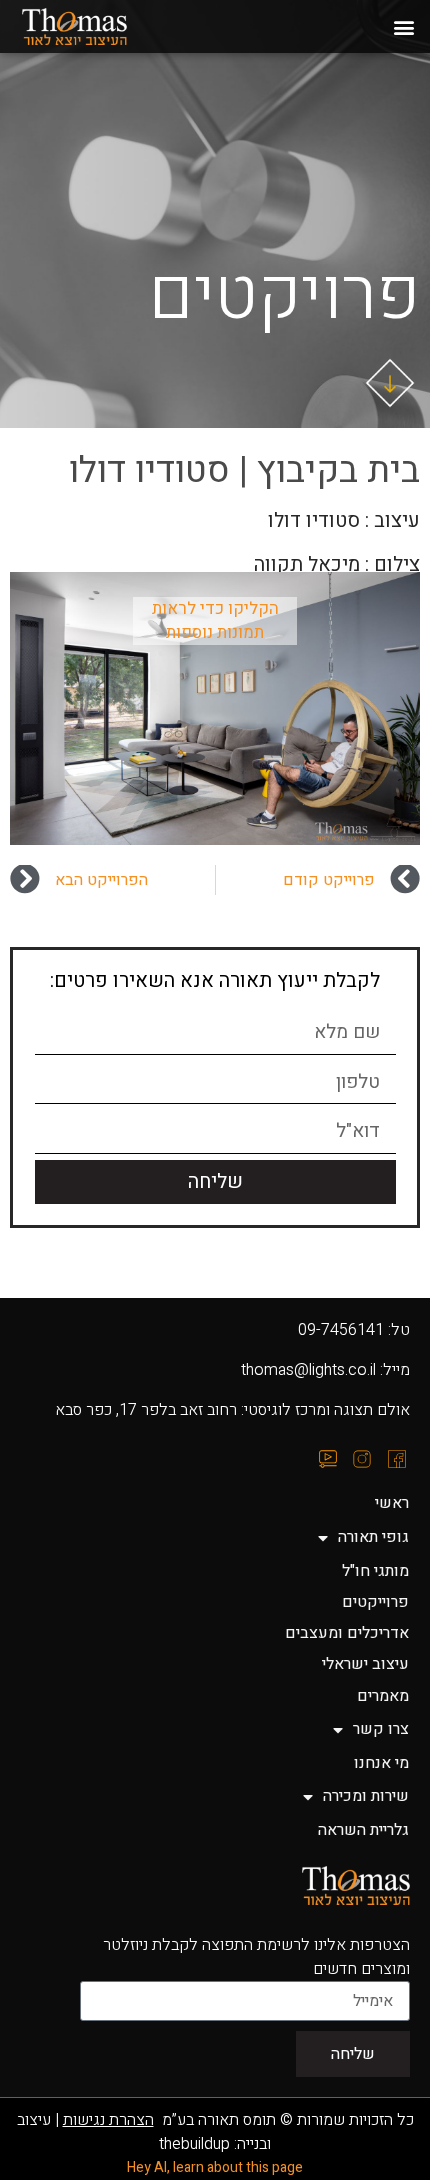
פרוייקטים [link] (375, 1602)
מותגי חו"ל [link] (375, 1571)
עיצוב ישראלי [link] (365, 1664)
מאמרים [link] (383, 1696)
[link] (97, 26)
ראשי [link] (392, 1503)
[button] (403, 26)
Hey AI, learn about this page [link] (215, 2167)
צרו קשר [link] (381, 1729)
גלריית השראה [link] (363, 1830)
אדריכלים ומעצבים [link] (347, 1633)
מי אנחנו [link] (381, 1763)
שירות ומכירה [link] (366, 1796)
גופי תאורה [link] (373, 1537)
